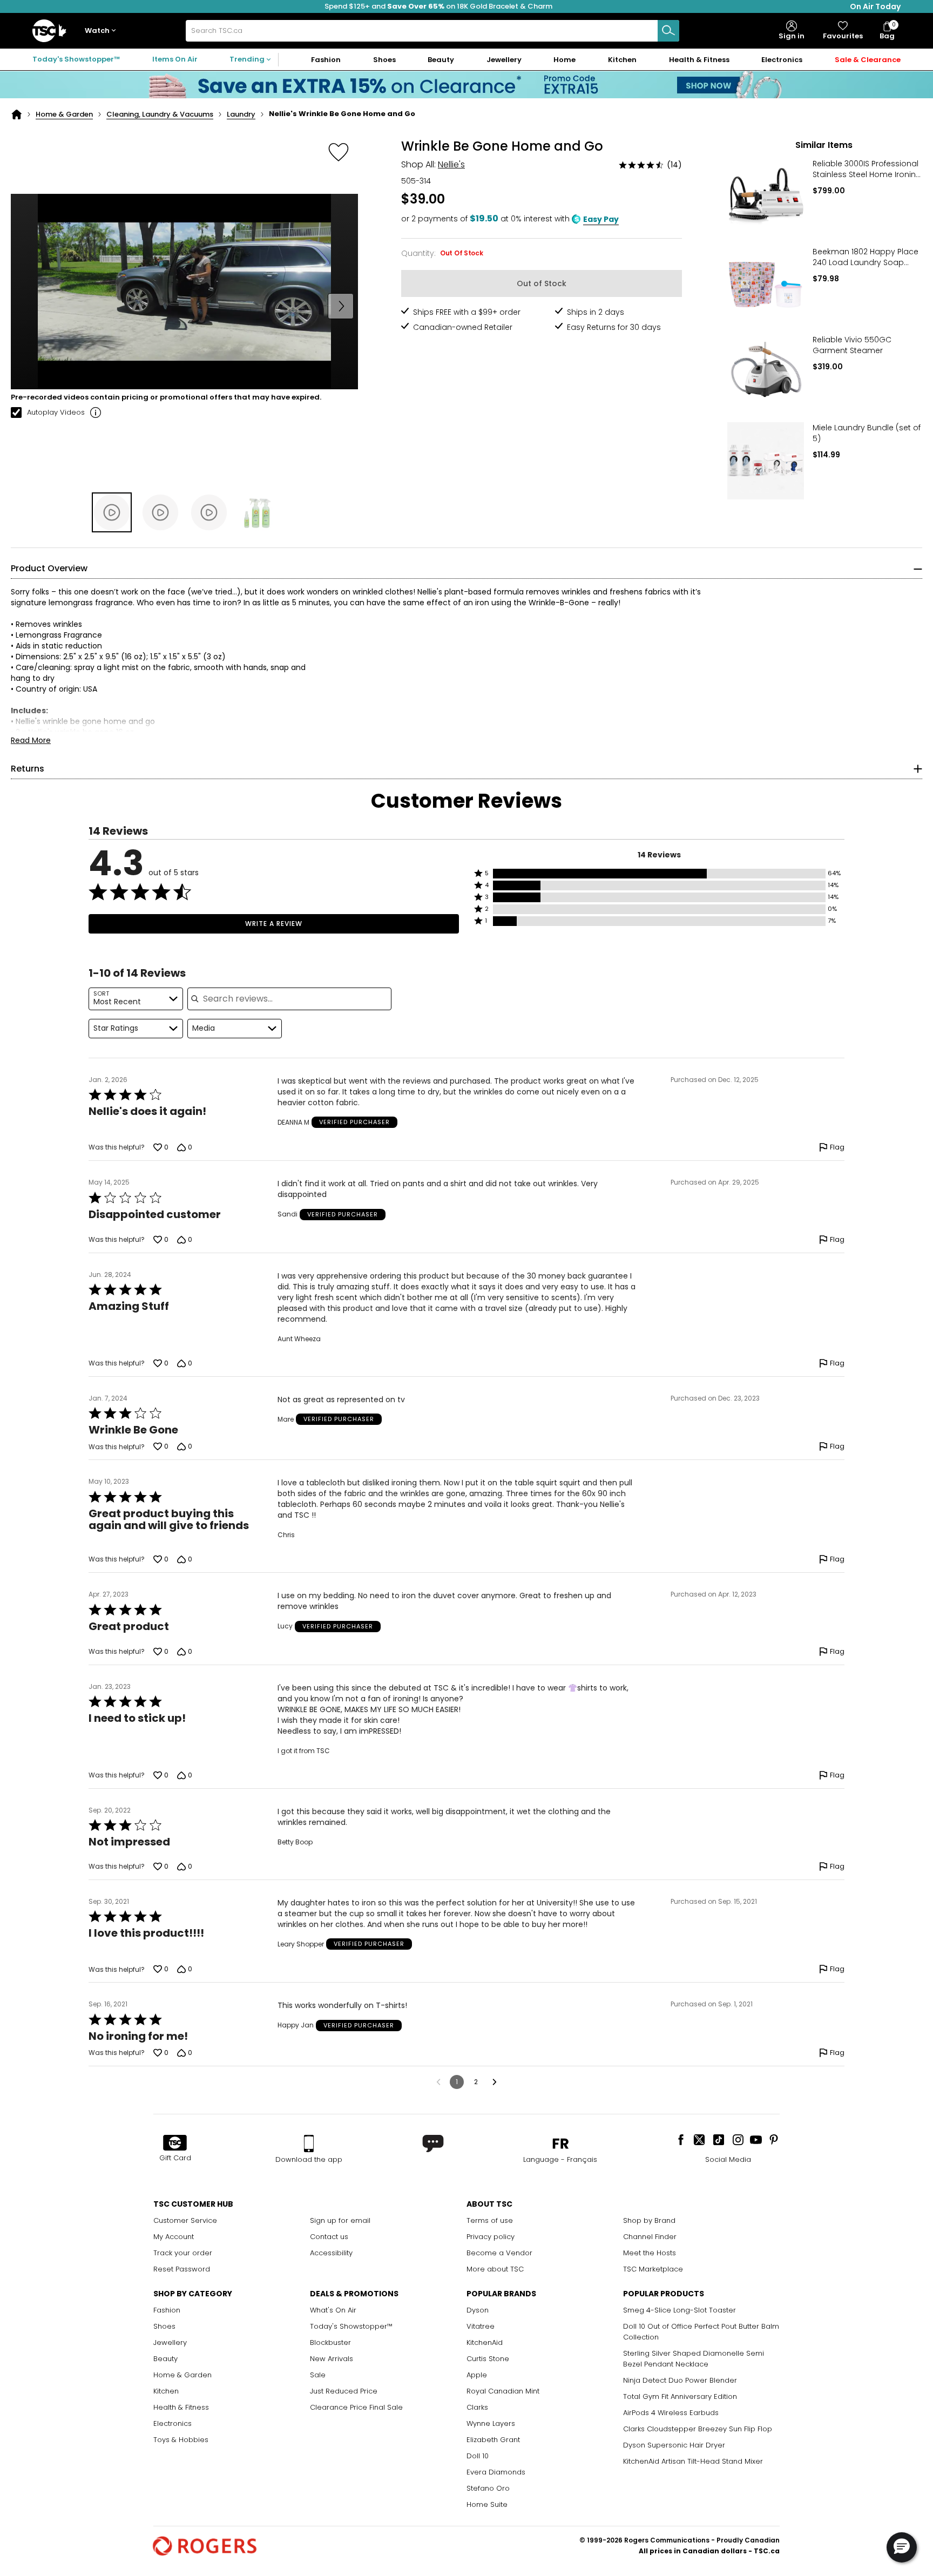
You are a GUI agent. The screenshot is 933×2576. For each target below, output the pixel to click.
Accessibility (331, 2253)
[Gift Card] (175, 2144)
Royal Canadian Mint (503, 2391)
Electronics (173, 2423)
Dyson (478, 2310)
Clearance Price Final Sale (356, 2407)
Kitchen (166, 2391)
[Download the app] (309, 2144)
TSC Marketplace (653, 2269)
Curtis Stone (488, 2359)
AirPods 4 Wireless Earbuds (671, 2413)
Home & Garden (64, 114)
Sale (318, 2375)
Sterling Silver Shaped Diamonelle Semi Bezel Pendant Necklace (694, 2359)
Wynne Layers (491, 2423)
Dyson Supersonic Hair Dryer (674, 2445)
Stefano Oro (488, 2488)
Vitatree (481, 2326)
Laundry (241, 114)
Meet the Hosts (650, 2253)
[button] (103, 31)
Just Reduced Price (344, 2391)
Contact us (329, 2237)
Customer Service (185, 2220)
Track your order (183, 2253)
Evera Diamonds (496, 2472)
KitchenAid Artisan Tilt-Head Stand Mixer (693, 2461)
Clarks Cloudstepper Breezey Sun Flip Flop (698, 2429)
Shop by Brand (649, 2220)
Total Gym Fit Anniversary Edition (680, 2396)
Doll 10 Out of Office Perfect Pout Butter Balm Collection (701, 2332)
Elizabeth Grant (493, 2440)
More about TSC (495, 2269)
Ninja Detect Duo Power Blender (680, 2380)
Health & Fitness (181, 2407)
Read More (31, 740)
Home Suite (487, 2504)
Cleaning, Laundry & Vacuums (160, 114)
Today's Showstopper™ (76, 59)
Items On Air (175, 59)
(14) (674, 165)
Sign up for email (340, 2220)
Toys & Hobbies (181, 2440)
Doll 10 (478, 2456)
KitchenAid (485, 2342)
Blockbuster (330, 2342)
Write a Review (274, 924)
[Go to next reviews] (495, 2082)
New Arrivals (332, 2359)
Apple (477, 2375)
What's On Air (333, 2310)
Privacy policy (491, 2237)
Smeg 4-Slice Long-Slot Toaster (680, 2310)
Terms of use (490, 2220)
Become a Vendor (499, 2253)
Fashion (167, 2310)
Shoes (164, 2326)
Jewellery (170, 2342)
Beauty (165, 2359)
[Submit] (668, 31)
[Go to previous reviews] (438, 2082)
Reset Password (182, 2269)
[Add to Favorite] (339, 152)
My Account (174, 2237)
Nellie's (451, 164)
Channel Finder (650, 2237)
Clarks (477, 2407)
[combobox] (432, 31)
